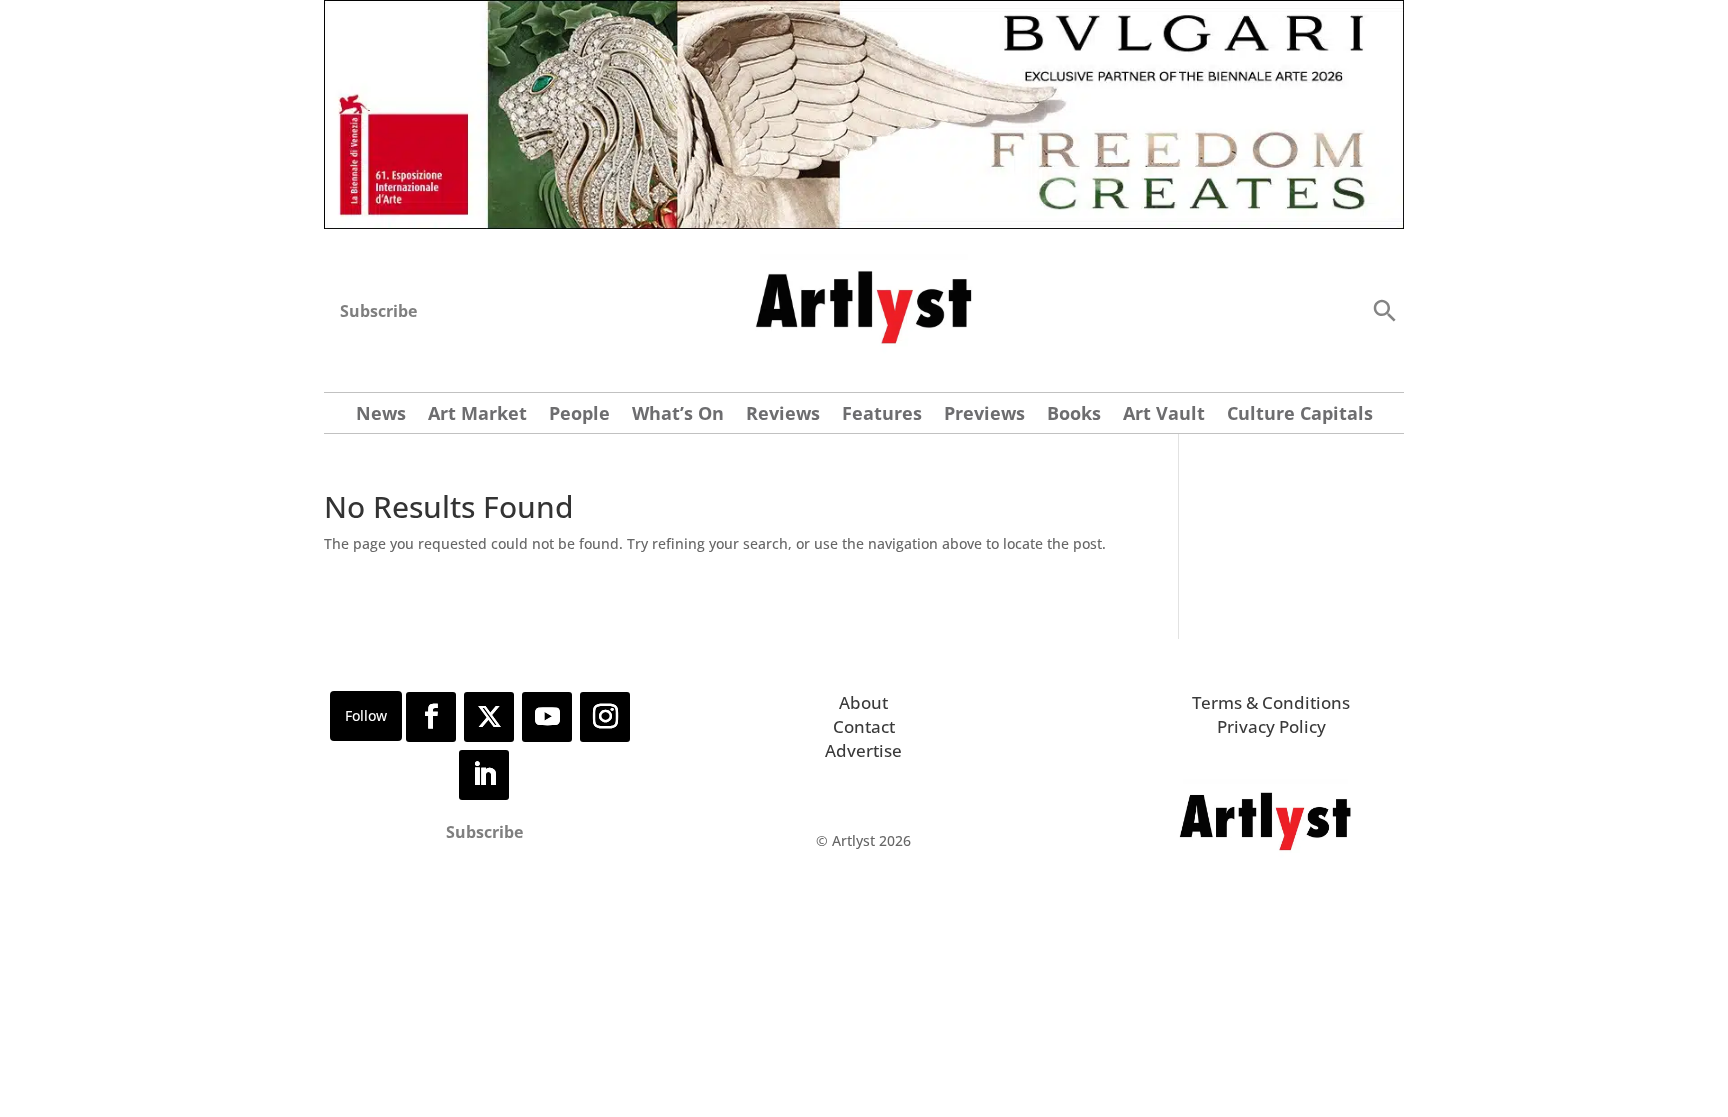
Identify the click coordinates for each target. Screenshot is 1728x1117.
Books (1074, 415)
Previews (984, 415)
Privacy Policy (1271, 726)
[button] (1384, 309)
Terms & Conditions (1271, 702)
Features (882, 415)
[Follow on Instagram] (605, 717)
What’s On (678, 415)
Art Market (477, 415)
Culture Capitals (1300, 415)
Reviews (783, 415)
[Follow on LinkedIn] (484, 775)
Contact (864, 726)
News (381, 415)
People (579, 415)
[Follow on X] (489, 717)
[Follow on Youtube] (547, 717)
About (863, 702)
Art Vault (1164, 415)
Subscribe (378, 311)
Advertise (863, 750)
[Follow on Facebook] (431, 717)
